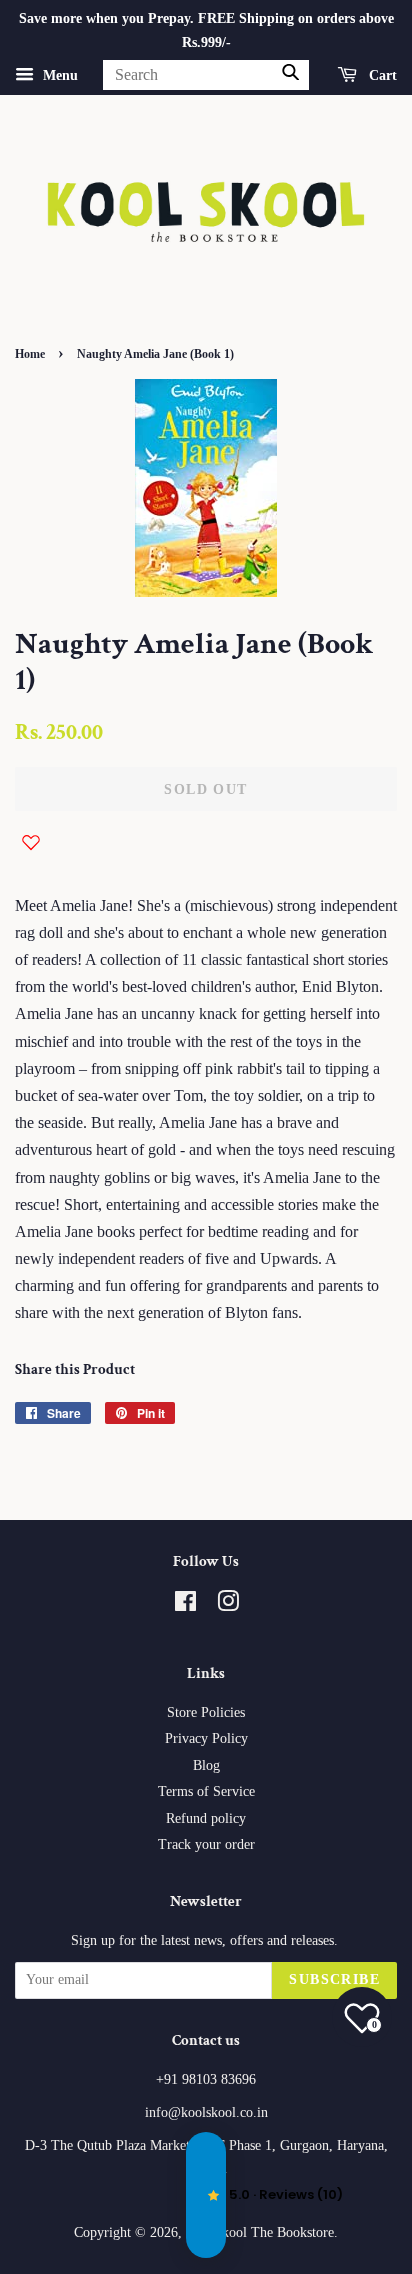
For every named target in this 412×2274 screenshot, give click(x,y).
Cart (381, 74)
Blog (206, 1765)
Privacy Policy (206, 1738)
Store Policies (206, 1712)
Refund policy (206, 1818)
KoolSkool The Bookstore (260, 2232)
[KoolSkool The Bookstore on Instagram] (228, 1605)
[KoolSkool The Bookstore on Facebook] (185, 1605)
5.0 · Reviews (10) (206, 2195)
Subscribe (334, 1979)
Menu (58, 74)
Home (30, 354)
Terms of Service (206, 1791)
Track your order (206, 1844)
